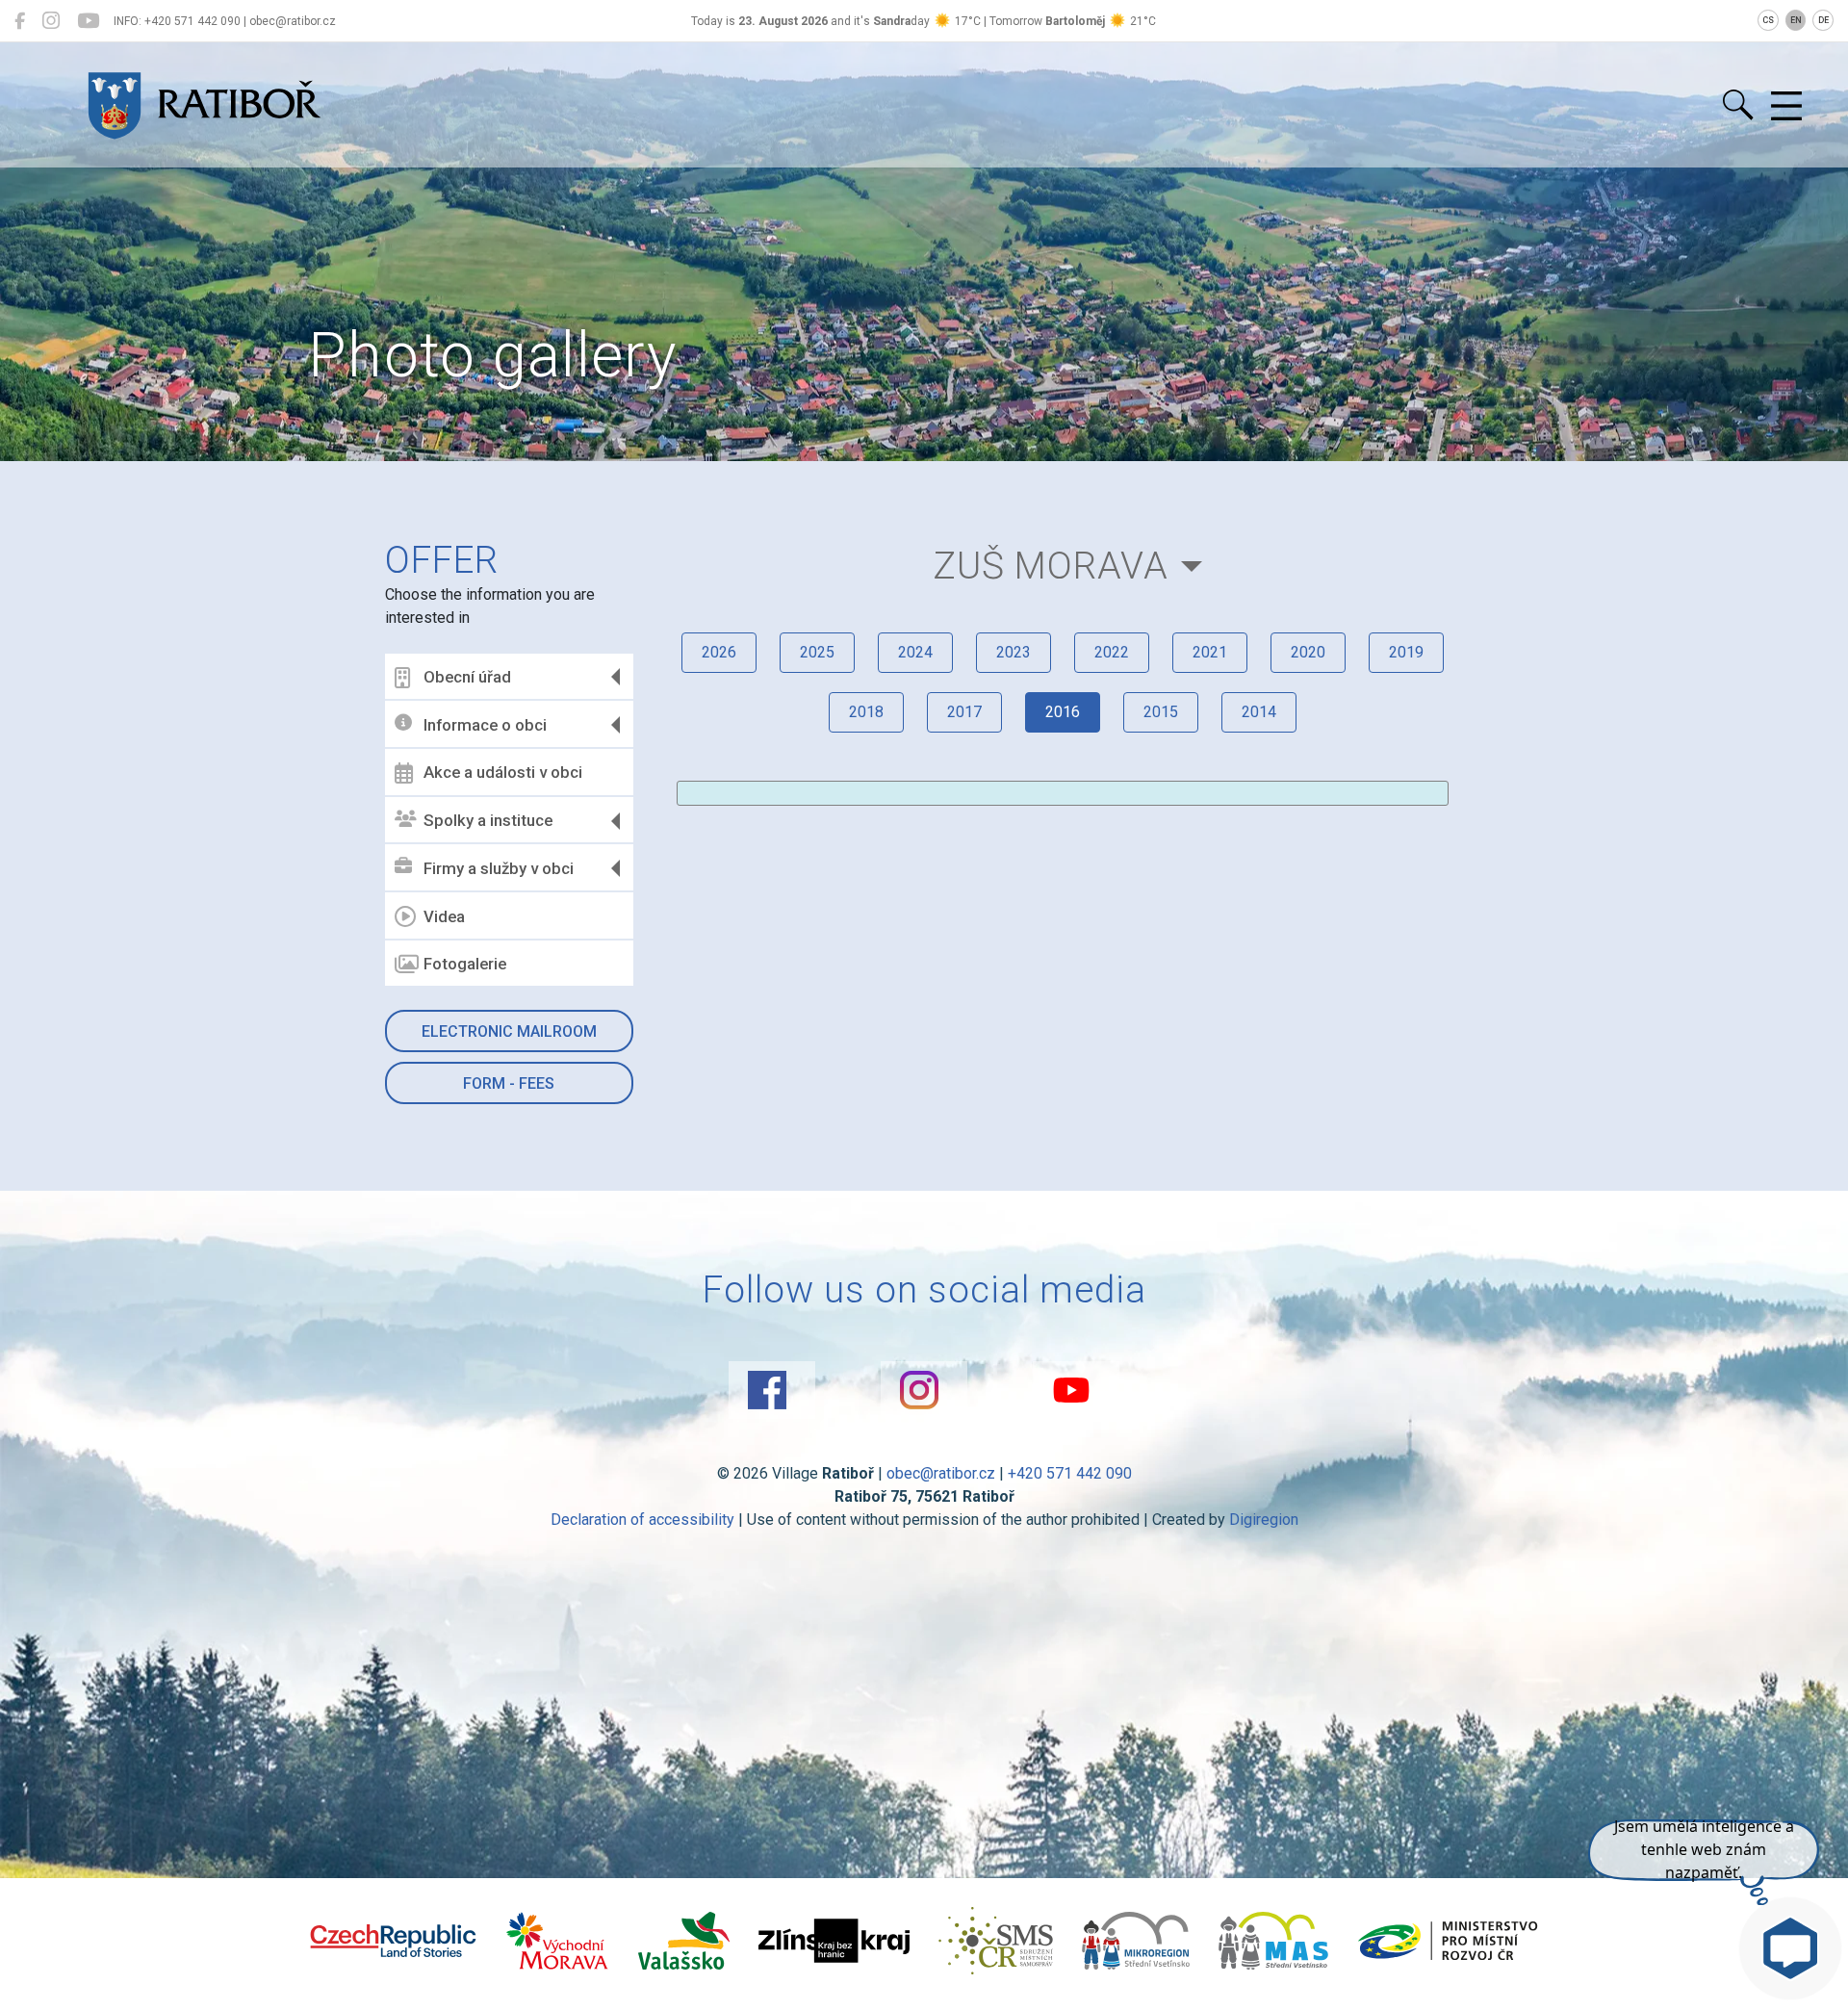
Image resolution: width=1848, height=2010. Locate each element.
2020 (1308, 652)
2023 (1014, 652)
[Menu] (1786, 107)
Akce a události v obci (503, 772)
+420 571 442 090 (1070, 1473)
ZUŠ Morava (1051, 566)
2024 (915, 652)
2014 (1259, 712)
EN (1796, 20)
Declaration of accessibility (642, 1520)
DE (1823, 20)
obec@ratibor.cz (941, 1473)
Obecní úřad (467, 677)
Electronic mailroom (509, 1031)
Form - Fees (509, 1083)
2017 (964, 712)
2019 (1406, 652)
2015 (1161, 712)
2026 (719, 652)
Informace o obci (485, 725)
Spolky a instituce (488, 820)
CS (1768, 20)
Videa (444, 916)
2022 (1112, 652)
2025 (817, 652)
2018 (866, 712)
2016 (1063, 712)
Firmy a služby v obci (499, 868)
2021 (1210, 652)
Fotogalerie (465, 964)
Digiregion (1264, 1520)
